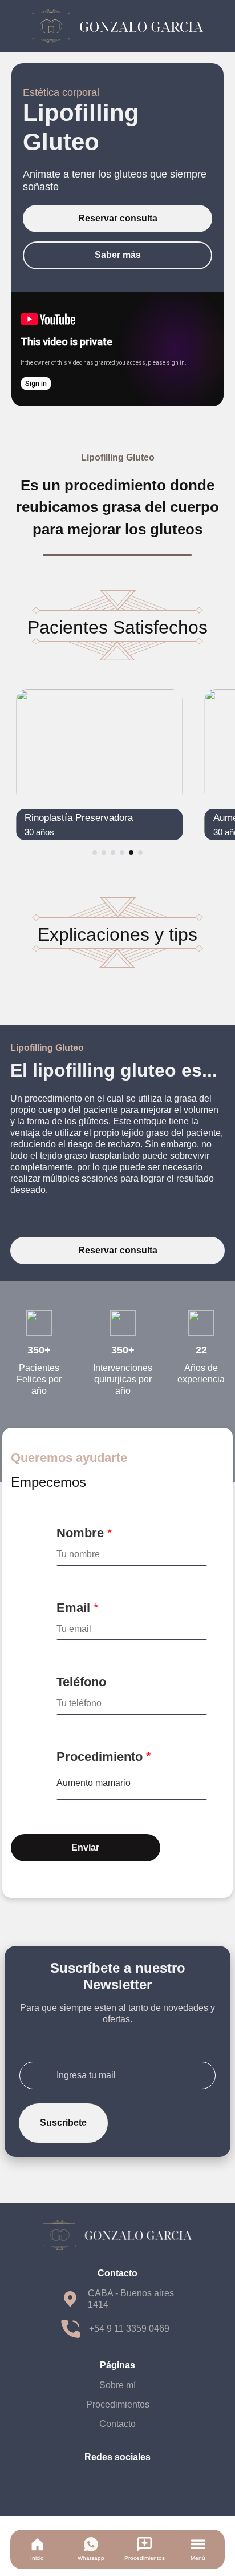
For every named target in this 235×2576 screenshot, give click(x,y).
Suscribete (63, 2123)
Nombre (84, 1533)
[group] (100, 765)
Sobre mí (117, 2385)
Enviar (85, 1847)
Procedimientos (118, 2404)
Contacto (117, 2424)
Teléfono (81, 1682)
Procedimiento (104, 1757)
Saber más (118, 255)
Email (78, 1608)
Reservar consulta (118, 218)
